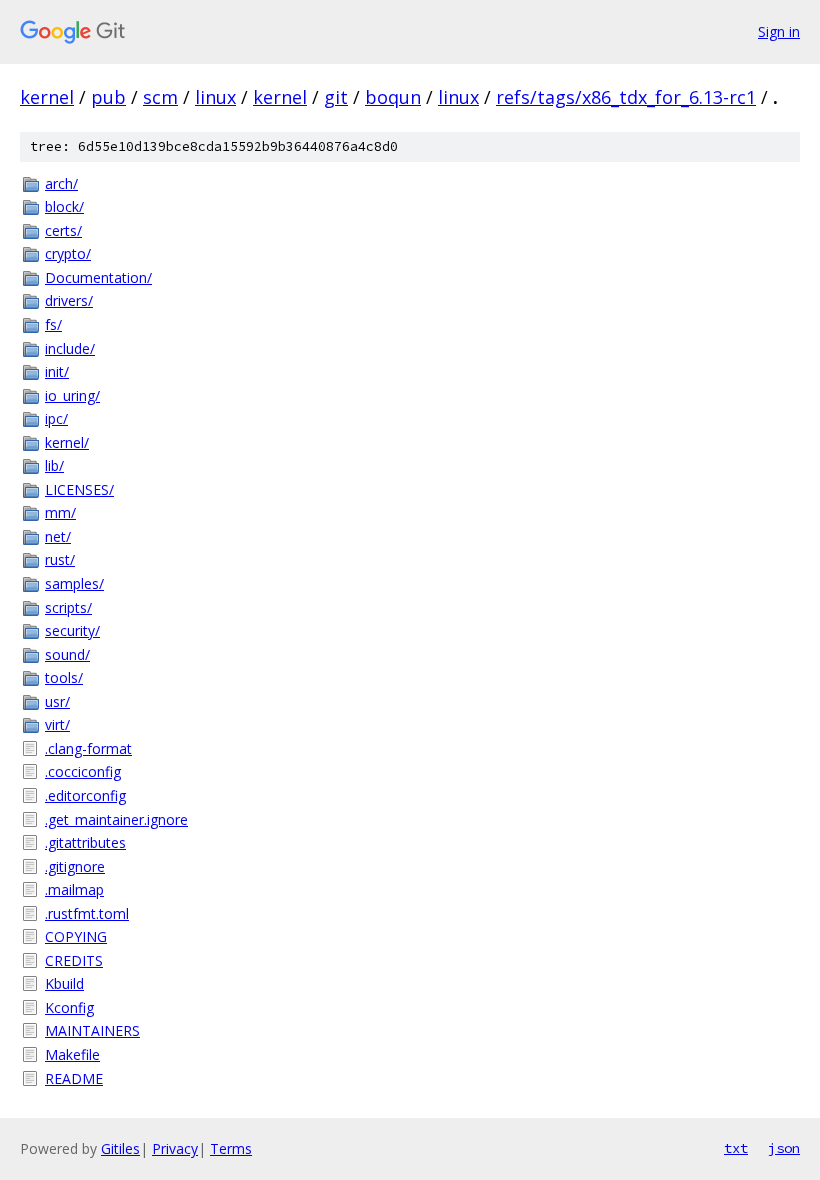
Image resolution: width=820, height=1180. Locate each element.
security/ (72, 630)
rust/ (60, 559)
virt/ (57, 724)
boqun (393, 97)
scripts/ (68, 607)
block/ (64, 206)
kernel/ (67, 442)
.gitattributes (85, 842)
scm (160, 97)
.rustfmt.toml (87, 913)
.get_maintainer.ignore (116, 819)
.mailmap (74, 889)
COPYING (76, 936)
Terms (231, 1148)
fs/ (53, 324)
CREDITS (74, 960)
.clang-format (88, 748)
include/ (70, 348)
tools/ (64, 677)
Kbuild (64, 983)
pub (108, 97)
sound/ (67, 654)
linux (215, 97)
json (784, 1148)
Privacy (175, 1148)
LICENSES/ (79, 489)
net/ (58, 536)
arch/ (61, 183)
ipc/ (56, 418)
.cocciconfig (83, 771)
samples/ (74, 583)
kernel (47, 97)
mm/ (60, 512)
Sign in (779, 31)
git (336, 97)
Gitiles (120, 1148)
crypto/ (68, 253)
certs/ (63, 230)
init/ (57, 371)
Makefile (72, 1054)
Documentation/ (98, 277)
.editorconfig (85, 795)
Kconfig (69, 1007)
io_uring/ (72, 395)
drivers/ (69, 300)
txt (736, 1148)
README (74, 1078)
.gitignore (75, 866)
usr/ (57, 701)
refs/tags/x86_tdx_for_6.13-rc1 (626, 97)
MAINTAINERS (92, 1030)
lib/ (54, 465)
